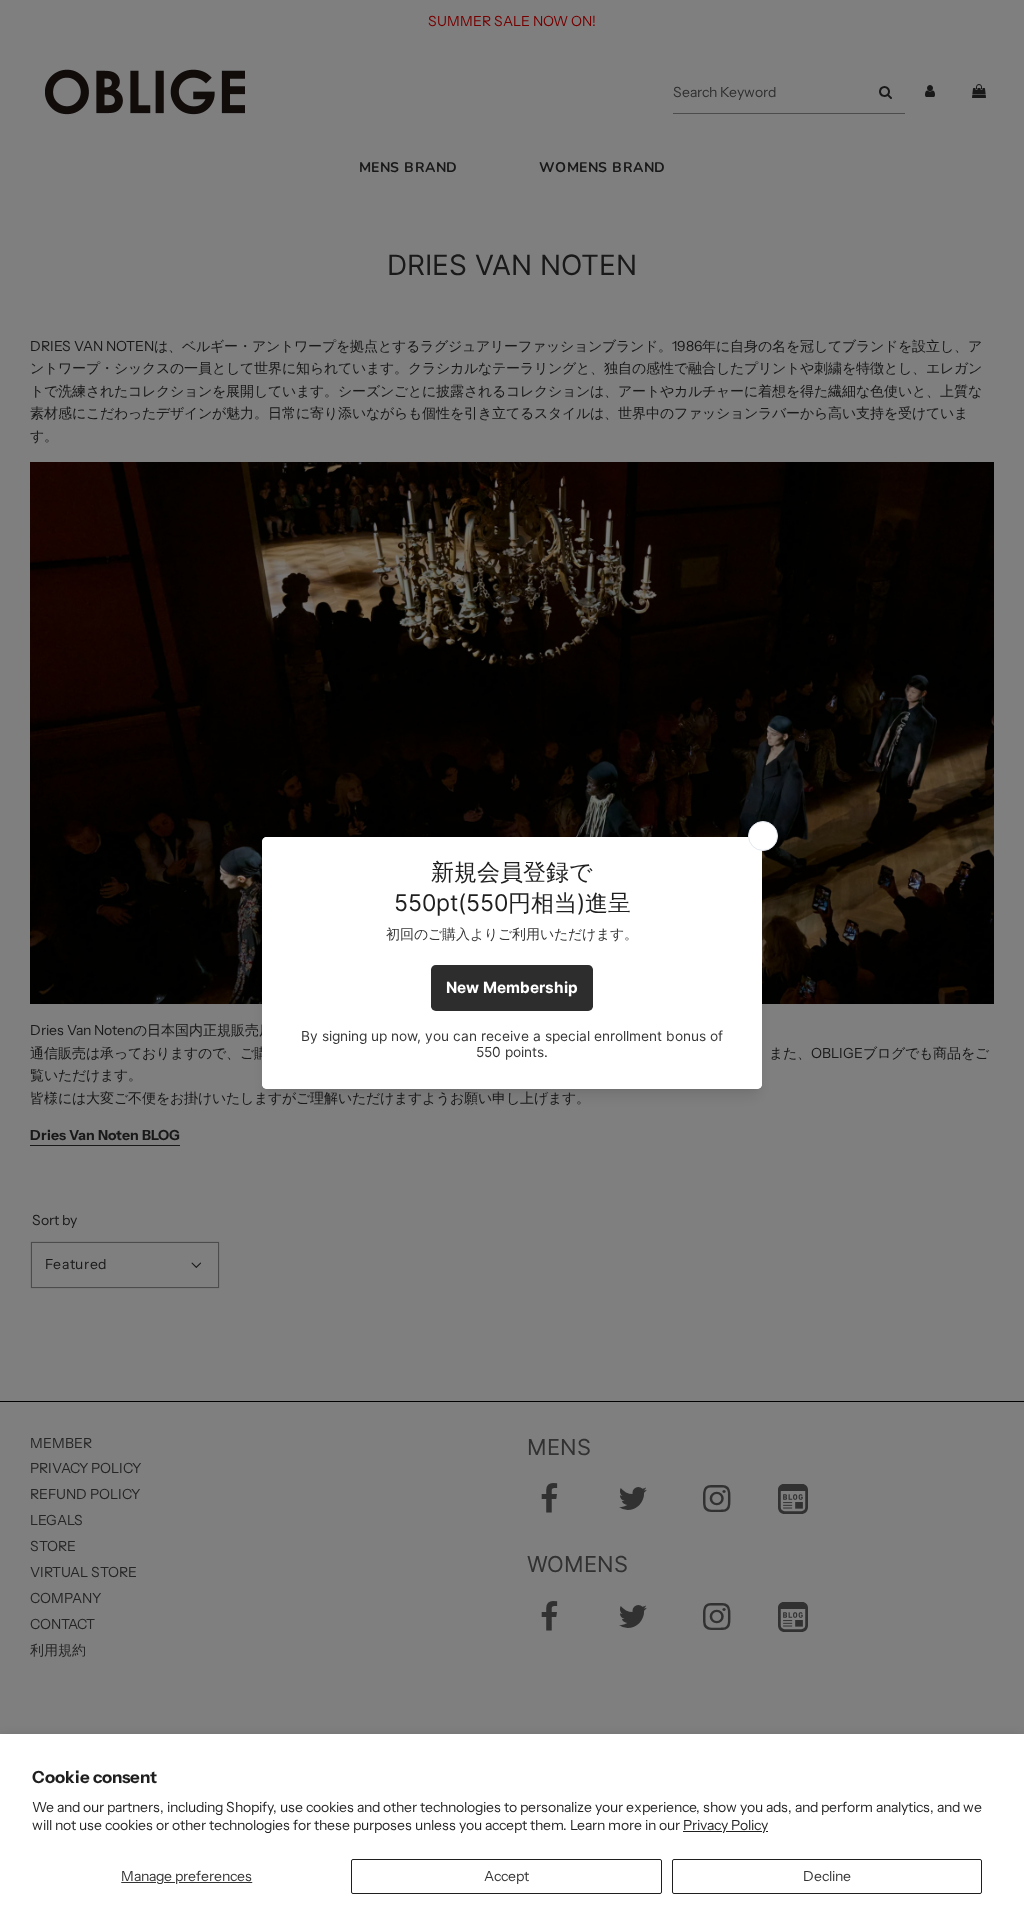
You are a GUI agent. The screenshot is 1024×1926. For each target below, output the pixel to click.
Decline (827, 1876)
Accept (506, 1876)
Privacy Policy (725, 1825)
